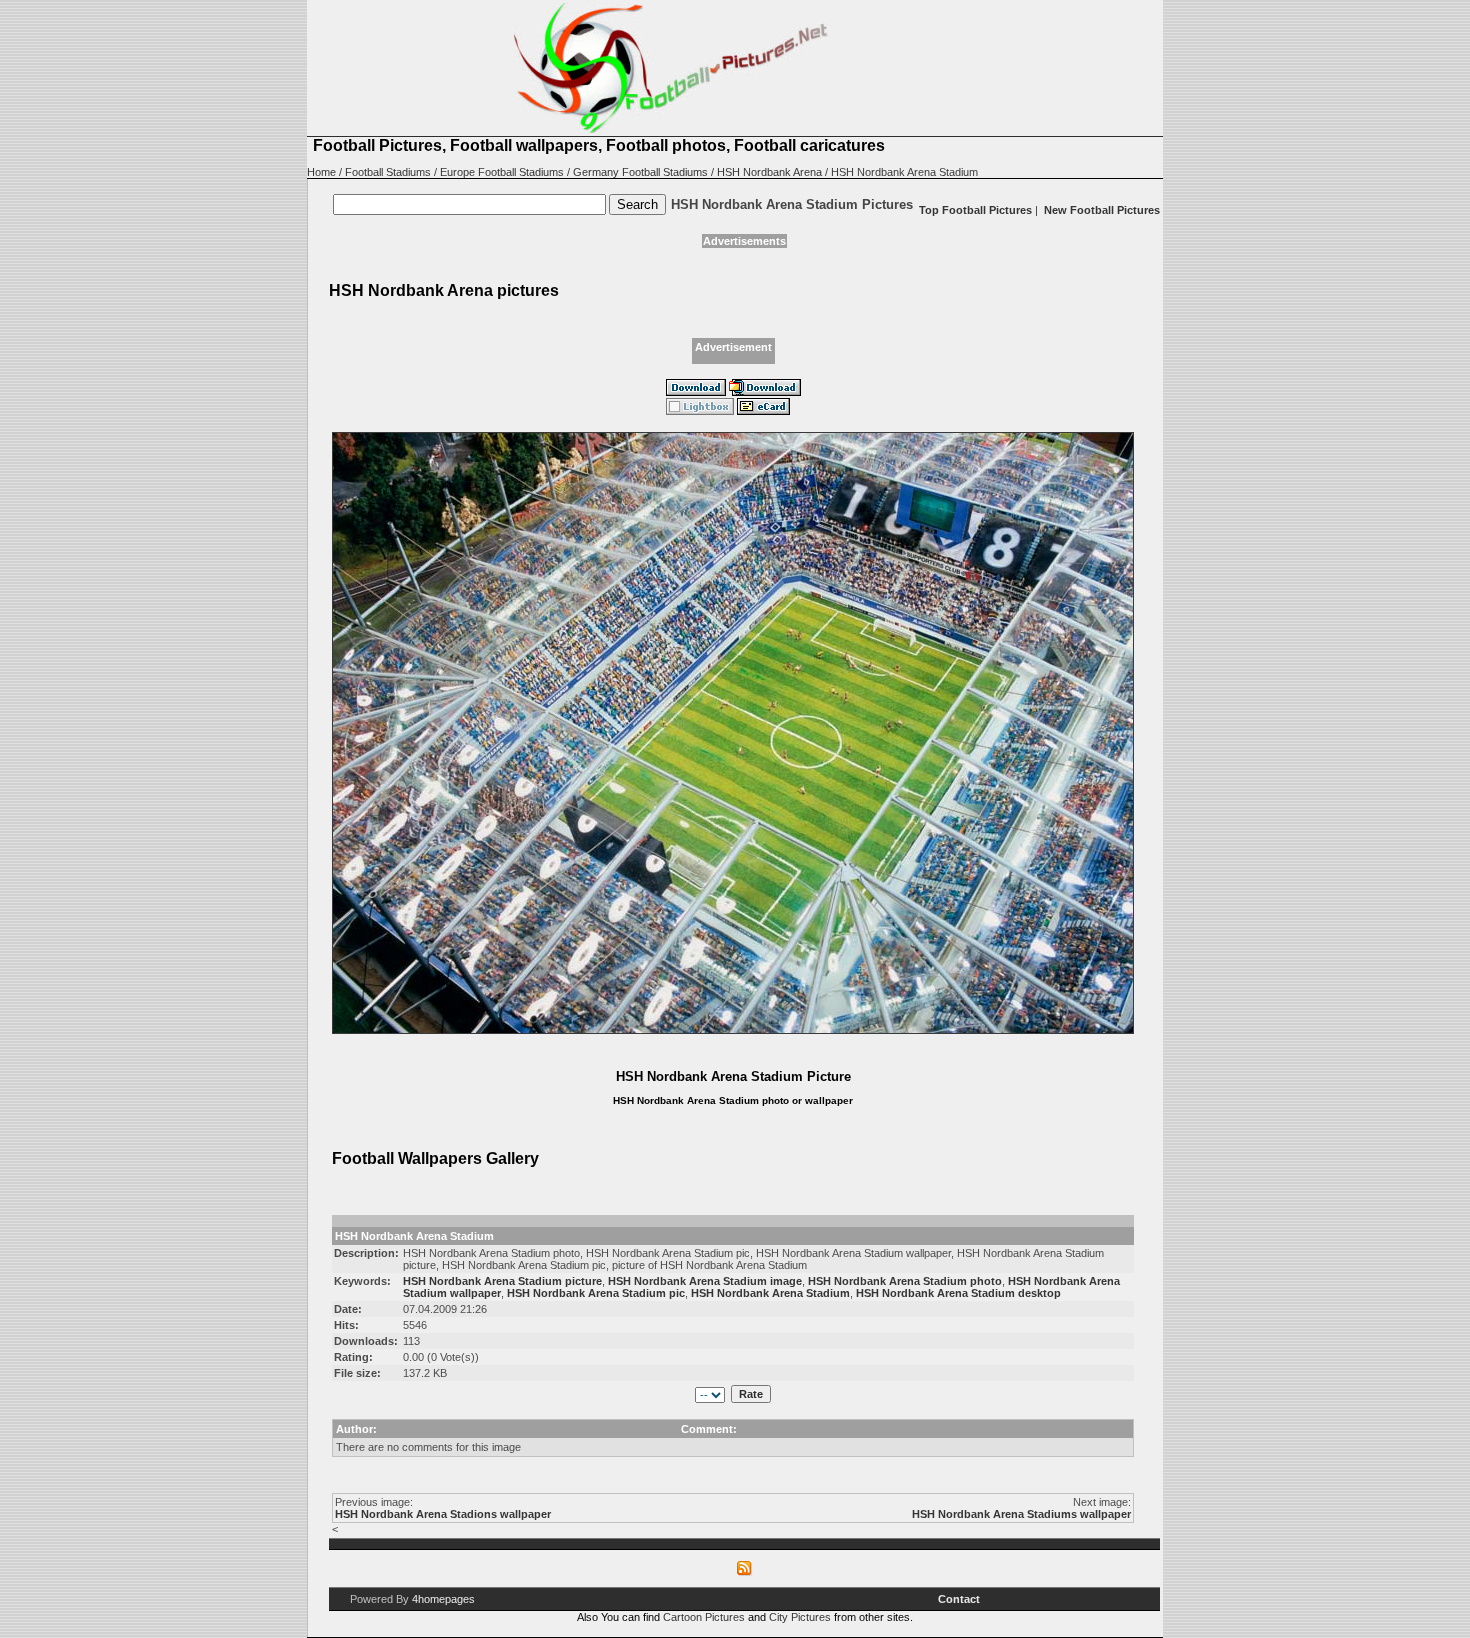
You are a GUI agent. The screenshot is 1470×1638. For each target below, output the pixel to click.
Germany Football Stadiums (640, 172)
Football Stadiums (388, 172)
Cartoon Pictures (704, 1617)
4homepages (443, 1599)
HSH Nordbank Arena (769, 172)
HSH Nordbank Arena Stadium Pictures (792, 204)
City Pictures (800, 1617)
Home (321, 172)
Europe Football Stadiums (502, 172)
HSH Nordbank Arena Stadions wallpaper (443, 1514)
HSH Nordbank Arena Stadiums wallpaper (1021, 1514)
